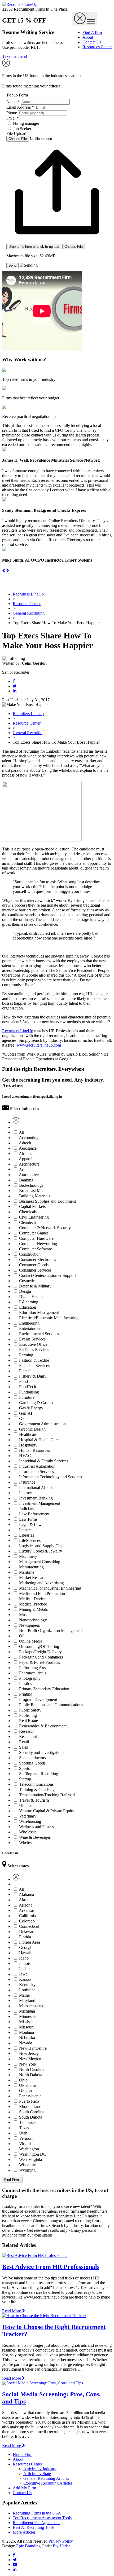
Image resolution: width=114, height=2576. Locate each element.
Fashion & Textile (34, 1360)
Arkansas (27, 1910)
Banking (26, 1180)
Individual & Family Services (44, 1461)
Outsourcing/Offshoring (39, 1646)
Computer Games (34, 1233)
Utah (23, 2133)
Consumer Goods (34, 1265)
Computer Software (36, 1249)
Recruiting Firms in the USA (37, 2513)
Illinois (25, 1963)
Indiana (25, 1969)
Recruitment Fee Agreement (36, 2523)
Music (24, 1615)
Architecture (29, 1164)
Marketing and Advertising (41, 1583)
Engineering (29, 1323)
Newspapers (29, 1625)
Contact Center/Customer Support (47, 1275)
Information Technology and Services (51, 1477)
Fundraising (29, 1392)
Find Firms (12, 2180)
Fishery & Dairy (33, 1376)
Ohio (23, 2080)
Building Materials (35, 1196)
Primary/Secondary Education (44, 1689)
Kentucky (27, 1985)
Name (13, 102)
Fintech (25, 1371)
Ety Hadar (61, 2546)
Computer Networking (38, 1244)
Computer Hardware (36, 1238)
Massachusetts (31, 2006)
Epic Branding (28, 2546)
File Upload (16, 133)
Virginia (26, 2144)
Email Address (20, 107)
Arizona (26, 1905)
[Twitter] (15, 686)
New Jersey (29, 2054)
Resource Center (27, 604)
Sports (24, 1768)
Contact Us (92, 42)
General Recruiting (29, 613)
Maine (24, 1995)
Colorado (27, 1921)
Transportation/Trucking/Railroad (47, 1795)
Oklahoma (28, 2085)
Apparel (26, 1159)
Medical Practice (33, 1604)
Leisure (25, 1530)
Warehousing (30, 1821)
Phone (12, 113)
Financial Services (34, 1366)
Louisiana (27, 1990)
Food (23, 1381)
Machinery (28, 1556)
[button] (4, 571)
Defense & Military (35, 1286)
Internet (25, 1493)
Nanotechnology (33, 1620)
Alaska (25, 1900)
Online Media (31, 1641)
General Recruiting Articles (46, 2478)
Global (25, 1419)
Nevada (26, 2043)
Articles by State (37, 2474)
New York (28, 2064)
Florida (25, 1937)
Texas (24, 2128)
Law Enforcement (34, 1514)
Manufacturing (31, 1567)
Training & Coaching (37, 1790)
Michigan (27, 2011)
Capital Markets (32, 1207)
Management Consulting (40, 1562)
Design (25, 1291)
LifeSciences (30, 1540)
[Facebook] (14, 681)
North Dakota (31, 2075)
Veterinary (28, 1816)
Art (22, 1169)
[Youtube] (15, 2564)
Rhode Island (30, 2107)
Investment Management (40, 1503)
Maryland (27, 2001)
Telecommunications (36, 1784)
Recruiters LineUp (28, 594)
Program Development (38, 1699)
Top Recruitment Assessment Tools (42, 2518)
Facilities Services (34, 1350)
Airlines (25, 1154)
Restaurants (29, 1737)
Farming (26, 1355)
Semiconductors (32, 1758)
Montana (27, 2032)
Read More (12, 2311)
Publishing (28, 1715)
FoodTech (28, 1387)
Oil (22, 1636)
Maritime (27, 1572)
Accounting (29, 1138)
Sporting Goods (32, 1763)
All (21, 1132)
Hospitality (28, 1445)
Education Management (39, 1313)
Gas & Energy (31, 1408)
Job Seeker (22, 129)
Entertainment (31, 1328)
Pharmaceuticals (33, 1673)
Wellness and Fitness (36, 1827)
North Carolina (32, 2069)
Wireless (26, 1843)
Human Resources (34, 1450)
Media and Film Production (42, 1593)
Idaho (24, 1958)
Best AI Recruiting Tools (34, 2527)
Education (28, 1307)
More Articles (24, 2532)
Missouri (26, 2027)
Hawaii (25, 1953)
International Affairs (36, 1487)
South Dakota (31, 2117)
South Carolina (32, 2112)
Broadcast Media (33, 1191)
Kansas (25, 1979)
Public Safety (30, 1710)
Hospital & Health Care (39, 1440)
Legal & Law (30, 1525)
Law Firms (28, 1519)
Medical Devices (33, 1599)
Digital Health (31, 1297)
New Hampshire (33, 2048)
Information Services (36, 1472)
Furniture (27, 1397)
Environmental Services (39, 1334)
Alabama (26, 1894)
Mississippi (28, 2022)
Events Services (32, 1339)
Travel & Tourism (34, 1800)
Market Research (33, 1578)
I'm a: (13, 118)
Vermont (26, 2138)
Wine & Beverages (35, 1837)
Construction (30, 1254)
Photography (30, 1678)
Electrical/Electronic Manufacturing (49, 1318)
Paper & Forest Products (40, 1662)
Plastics (25, 1684)
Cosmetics (28, 1281)
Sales (23, 1747)
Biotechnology (31, 1185)
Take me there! (15, 56)
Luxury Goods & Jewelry (41, 1551)
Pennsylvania (30, 2096)
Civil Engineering (34, 1217)
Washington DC (33, 2154)
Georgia (26, 1948)
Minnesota (28, 2016)
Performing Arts (32, 1668)
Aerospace (28, 1148)
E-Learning (29, 1302)
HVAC (25, 1456)
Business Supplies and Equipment (47, 1201)
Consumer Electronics (38, 1260)
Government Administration (42, 1424)
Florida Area (30, 1942)
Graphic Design (32, 1429)
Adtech (25, 1143)
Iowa (23, 1974)
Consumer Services (35, 1270)
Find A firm (92, 32)
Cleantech (27, 1222)
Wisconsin (28, 2165)
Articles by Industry (40, 2469)
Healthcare (28, 1434)
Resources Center (97, 47)
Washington (29, 2149)
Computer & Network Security (45, 1228)
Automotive (29, 1175)
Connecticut (29, 1926)
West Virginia (30, 2160)
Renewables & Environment (43, 1726)
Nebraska (27, 2038)
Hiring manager (26, 123)
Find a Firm (23, 2454)
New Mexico (30, 2059)
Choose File (74, 247)
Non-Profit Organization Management (51, 1631)
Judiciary (27, 1509)
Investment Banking (36, 1498)
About (88, 37)
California (27, 1916)
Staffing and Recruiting (39, 1774)
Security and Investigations (42, 1752)
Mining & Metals (33, 1609)
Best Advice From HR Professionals (51, 2267)
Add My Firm (24, 2488)
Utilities (26, 1805)
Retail (24, 1742)
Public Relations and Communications (51, 1705)
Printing (26, 1694)
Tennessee (28, 2122)
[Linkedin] (15, 691)
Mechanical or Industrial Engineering (50, 1588)
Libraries (27, 1535)
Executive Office (33, 1344)
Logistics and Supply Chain (42, 1546)
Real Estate (28, 1721)
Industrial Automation (37, 1466)
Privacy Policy (61, 2541)
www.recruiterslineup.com (39, 1045)
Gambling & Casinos (37, 1403)
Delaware (27, 1932)
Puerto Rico (29, 2101)
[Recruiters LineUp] (20, 4)
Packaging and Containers (41, 1657)
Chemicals (28, 1212)
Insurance (27, 1482)
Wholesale (28, 1832)
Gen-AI (26, 1413)
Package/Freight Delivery (40, 1652)
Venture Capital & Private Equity (47, 1811)
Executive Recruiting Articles (48, 2483)
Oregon (25, 2091)
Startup (25, 1779)
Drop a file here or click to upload (34, 247)
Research (27, 1731)
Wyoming (27, 2170)
